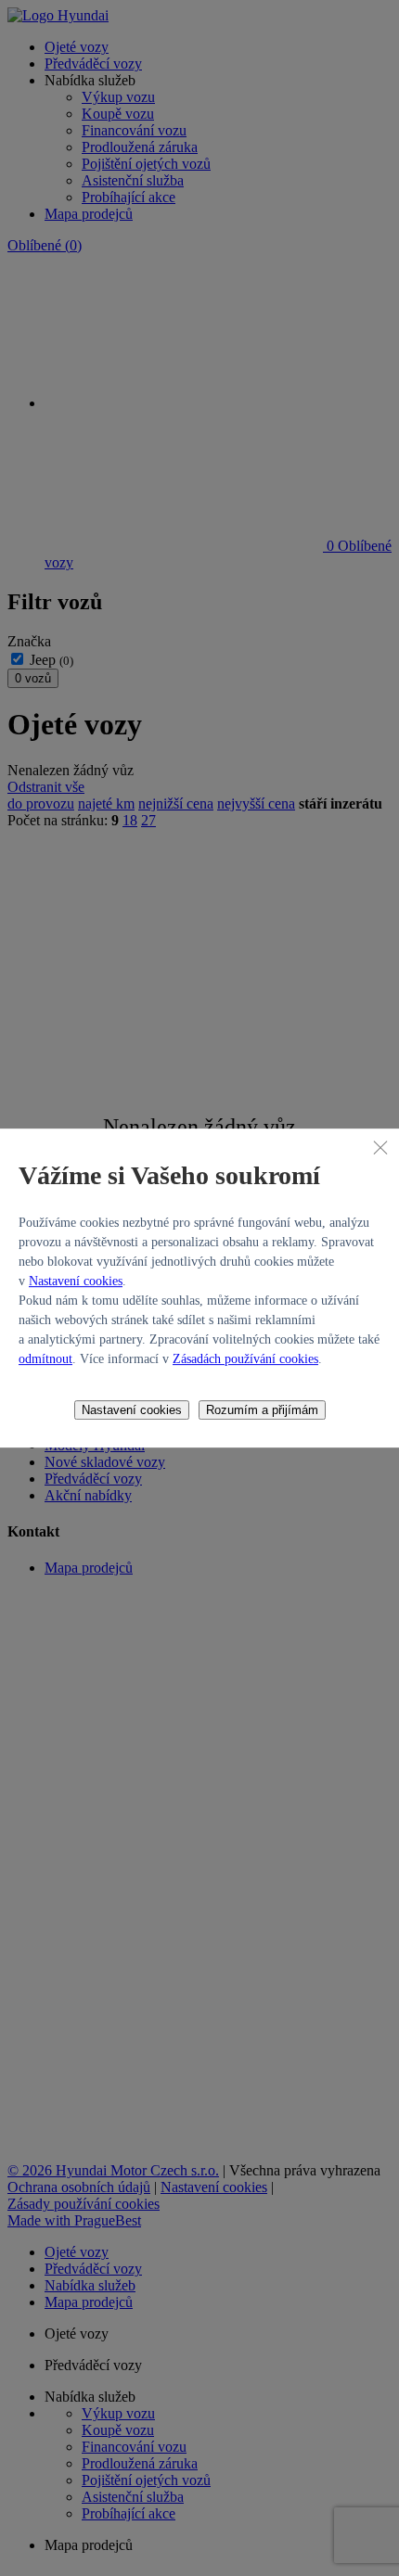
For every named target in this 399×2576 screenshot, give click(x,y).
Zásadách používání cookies (245, 1359)
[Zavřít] (380, 1147)
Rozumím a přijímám (262, 1410)
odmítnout (45, 1359)
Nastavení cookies (76, 1281)
